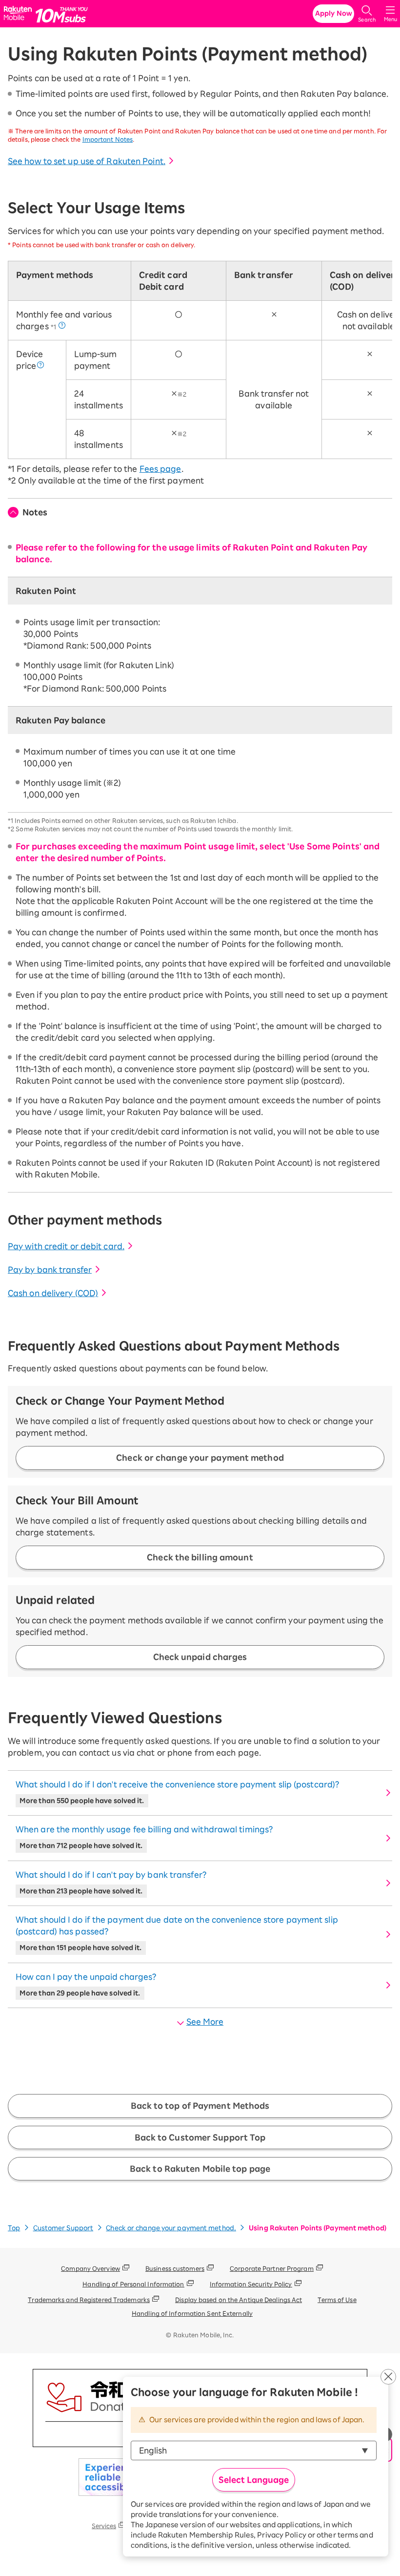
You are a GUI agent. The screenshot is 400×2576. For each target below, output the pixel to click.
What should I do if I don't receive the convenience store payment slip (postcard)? (177, 1792)
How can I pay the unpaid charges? (86, 1985)
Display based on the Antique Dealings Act (239, 2300)
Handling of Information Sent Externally (192, 2313)
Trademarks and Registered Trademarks (89, 2300)
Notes (35, 512)
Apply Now (334, 13)
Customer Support (63, 2228)
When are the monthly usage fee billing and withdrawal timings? (144, 1837)
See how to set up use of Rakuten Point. (87, 161)
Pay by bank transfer (50, 1270)
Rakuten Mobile (19, 14)
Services (104, 2526)
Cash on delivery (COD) (53, 1293)
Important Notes (108, 139)
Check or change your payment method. (171, 2228)
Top (14, 2228)
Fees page (160, 469)
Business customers (175, 2268)
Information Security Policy (251, 2284)
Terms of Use (337, 2300)
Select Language (254, 2480)
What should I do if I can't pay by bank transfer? (111, 1883)
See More (205, 2022)
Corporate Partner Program (272, 2268)
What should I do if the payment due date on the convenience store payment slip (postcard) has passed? (177, 1933)
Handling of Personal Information (133, 2284)
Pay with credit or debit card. (66, 1246)
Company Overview (90, 2268)
